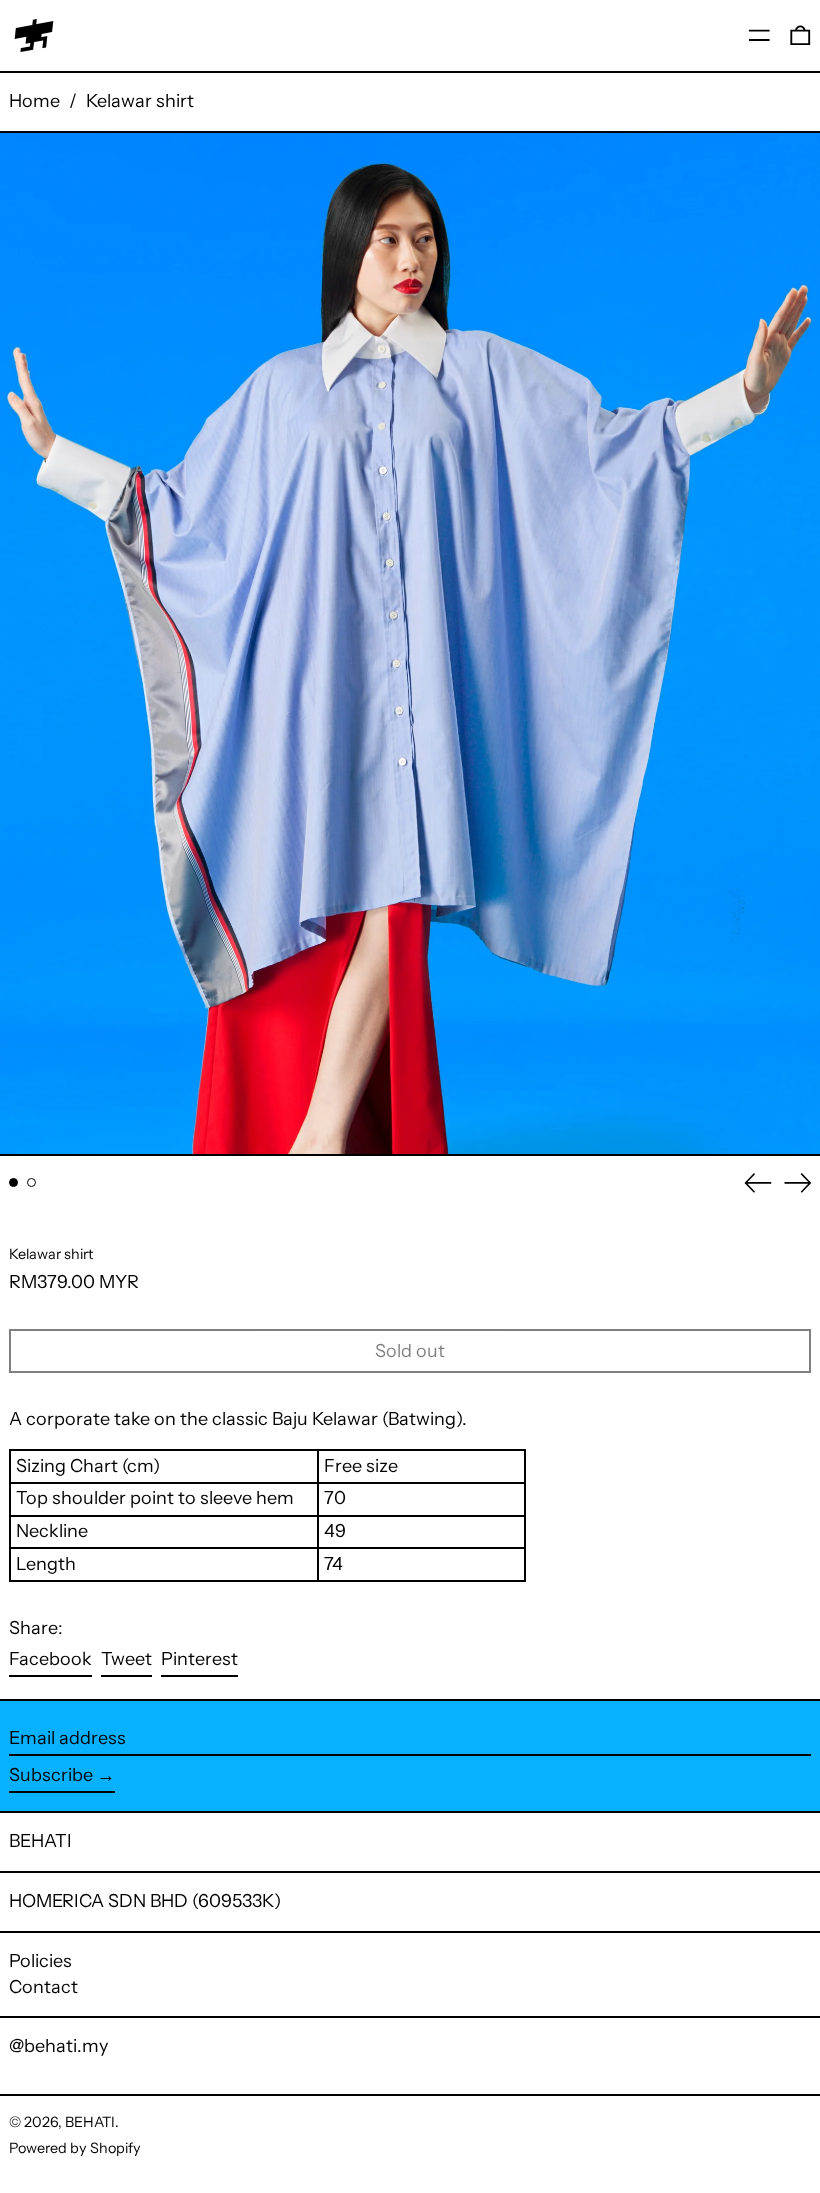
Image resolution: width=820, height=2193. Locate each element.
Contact (43, 1987)
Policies (40, 1961)
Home (34, 101)
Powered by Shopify (75, 2148)
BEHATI (40, 1841)
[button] (800, 35)
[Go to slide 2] (31, 1182)
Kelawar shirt (140, 101)
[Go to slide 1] (13, 1182)
